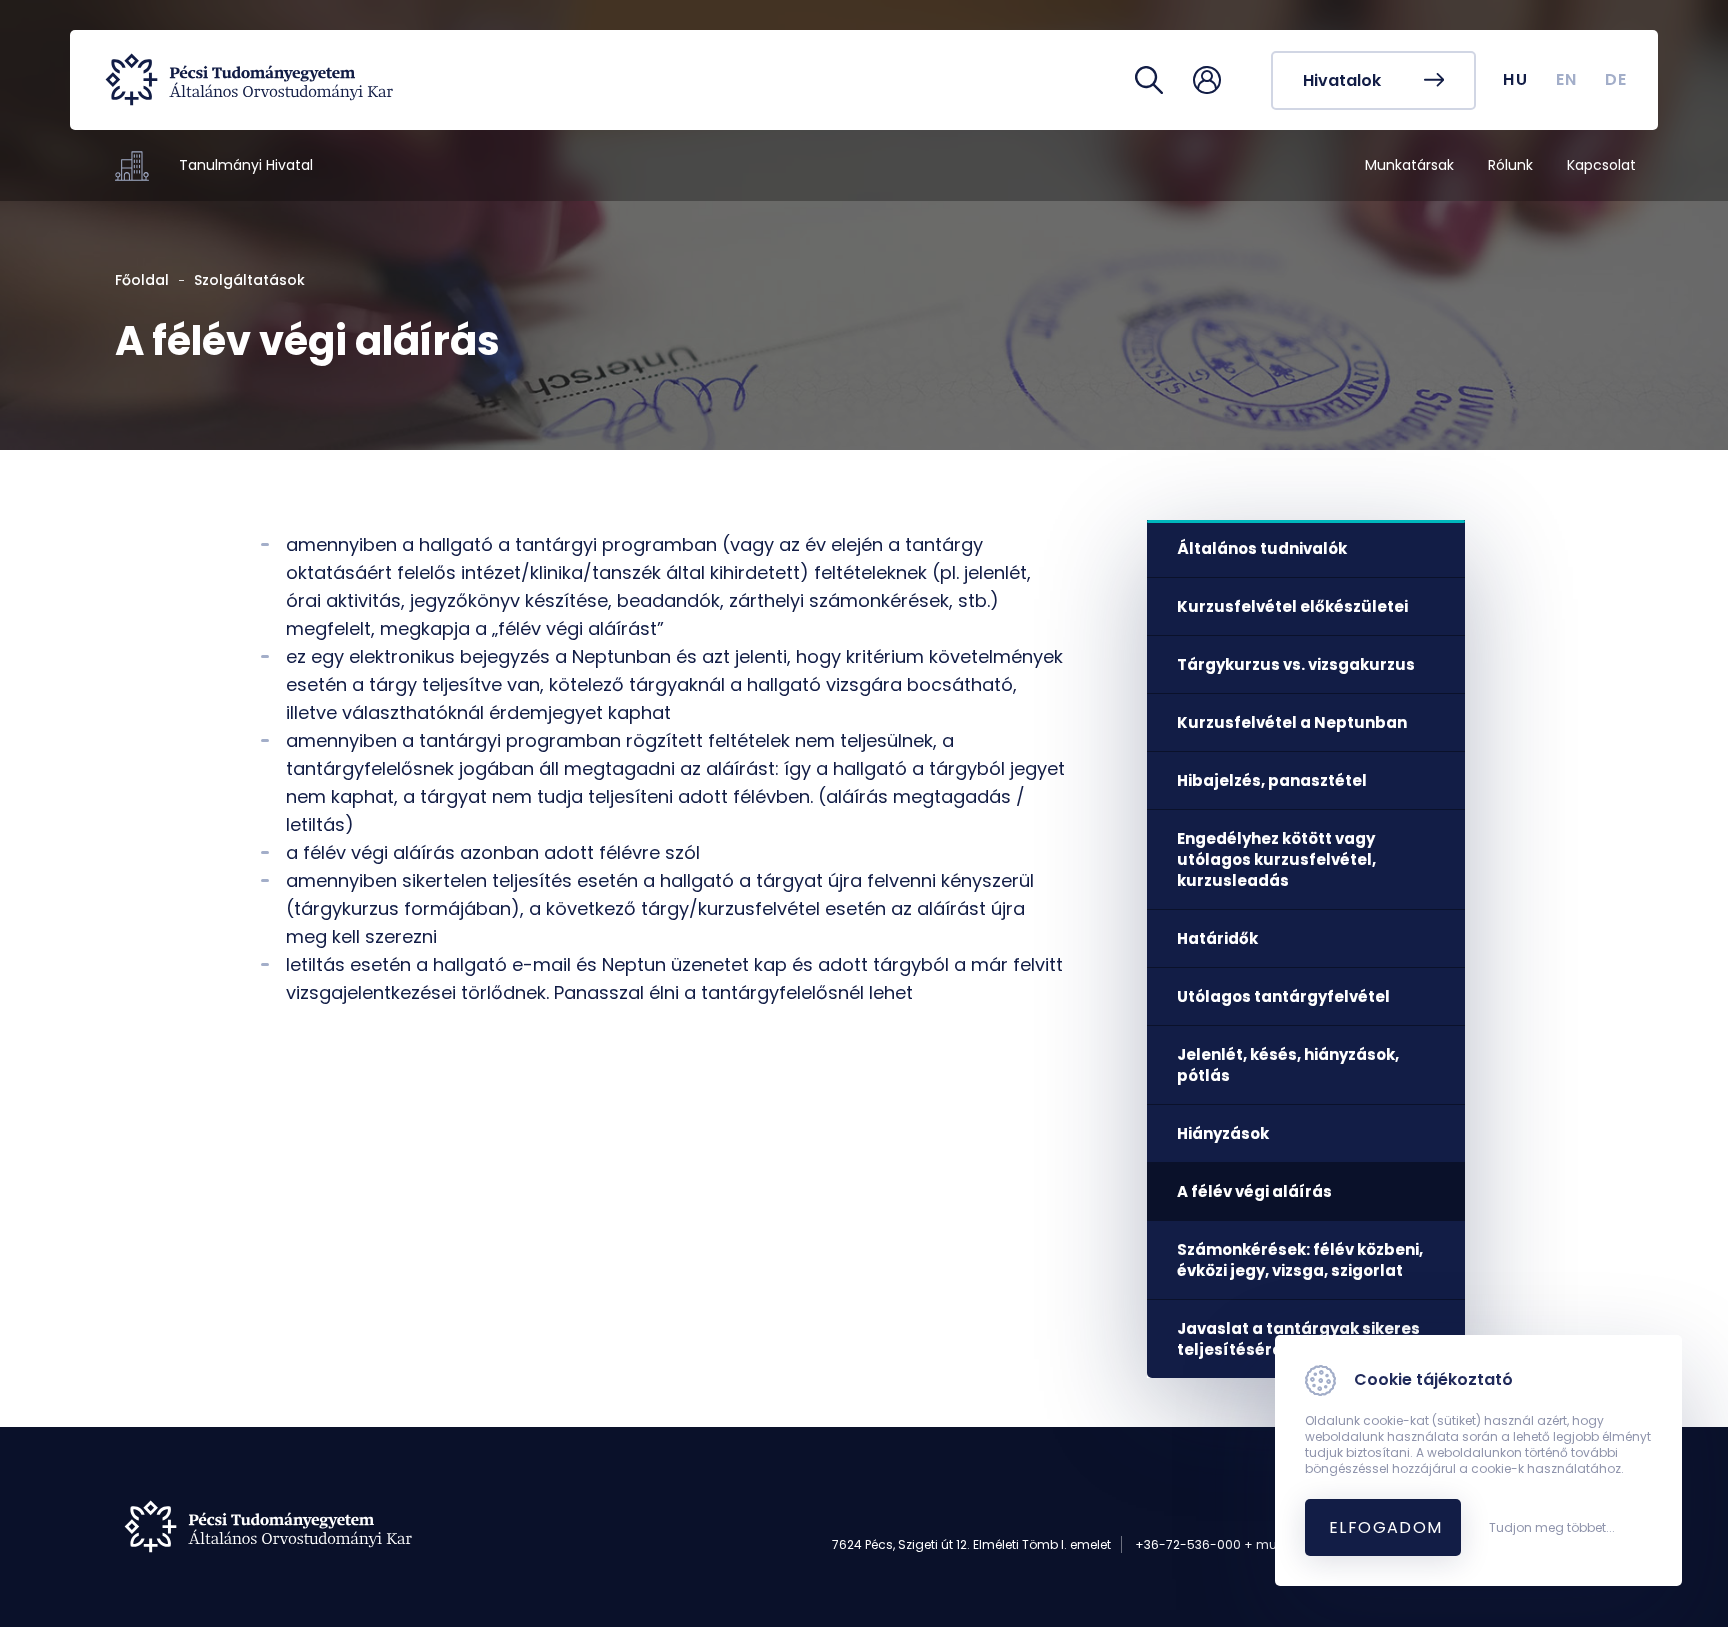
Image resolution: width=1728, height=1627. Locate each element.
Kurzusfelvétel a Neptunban (1292, 722)
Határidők (1217, 938)
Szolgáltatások (249, 280)
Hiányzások (1223, 1133)
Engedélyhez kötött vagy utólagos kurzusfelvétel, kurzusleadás (1276, 859)
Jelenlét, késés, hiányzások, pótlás (1288, 1065)
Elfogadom (1386, 1527)
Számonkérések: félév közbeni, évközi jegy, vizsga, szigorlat (1300, 1260)
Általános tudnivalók (1262, 548)
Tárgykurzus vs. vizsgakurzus (1296, 664)
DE (1616, 79)
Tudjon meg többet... (1552, 1528)
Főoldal (142, 280)
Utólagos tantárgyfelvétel (1283, 996)
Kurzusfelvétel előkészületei (1292, 606)
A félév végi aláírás (1254, 1191)
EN (1567, 79)
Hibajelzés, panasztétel (1272, 780)
